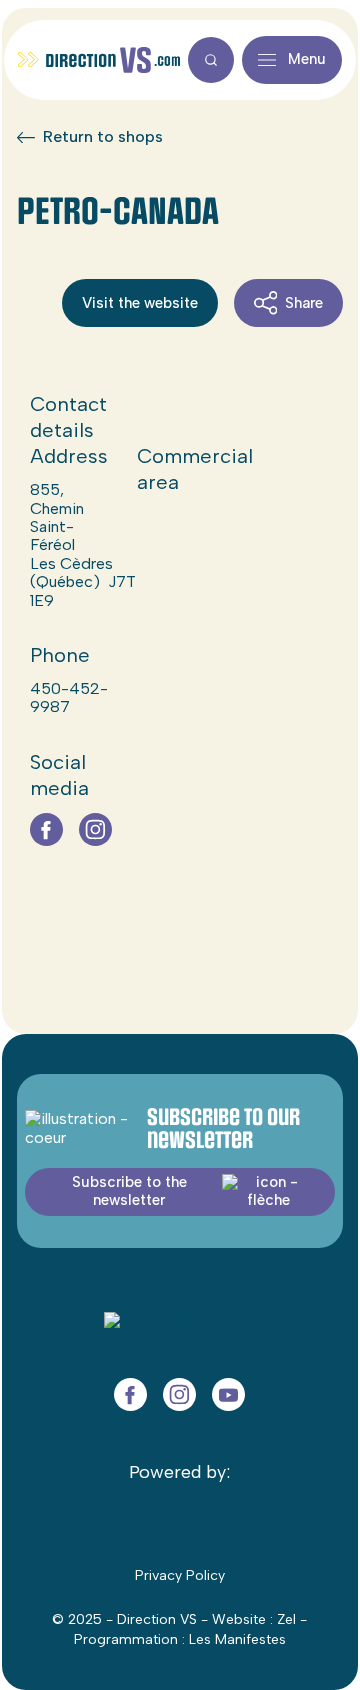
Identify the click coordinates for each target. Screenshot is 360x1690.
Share (304, 303)
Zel (286, 1619)
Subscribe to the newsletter (129, 1190)
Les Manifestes (237, 1639)
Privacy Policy (180, 1575)
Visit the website (140, 303)
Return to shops (103, 137)
